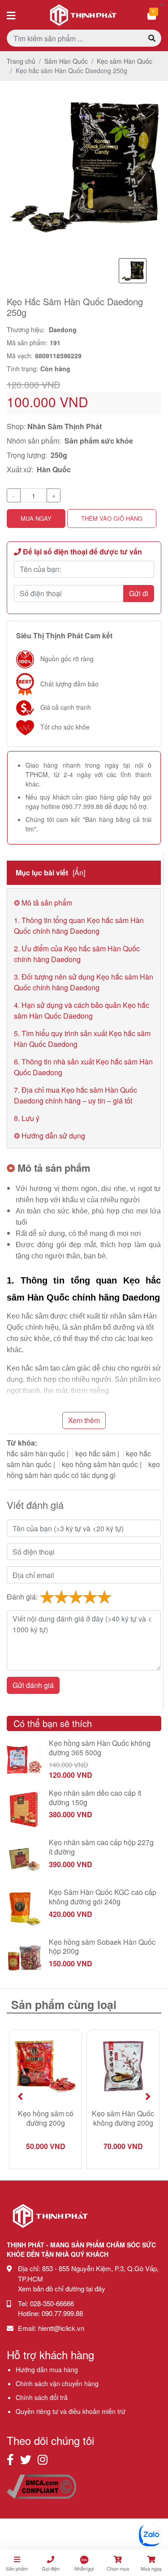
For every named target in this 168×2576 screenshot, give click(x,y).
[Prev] (20, 2096)
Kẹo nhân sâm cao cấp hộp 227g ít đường (101, 1847)
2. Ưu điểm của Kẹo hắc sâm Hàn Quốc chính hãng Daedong (77, 954)
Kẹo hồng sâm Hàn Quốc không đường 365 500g (100, 1748)
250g (59, 455)
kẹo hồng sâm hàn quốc (100, 1464)
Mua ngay (36, 518)
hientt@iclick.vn (61, 2328)
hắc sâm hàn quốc (36, 1453)
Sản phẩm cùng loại (64, 2005)
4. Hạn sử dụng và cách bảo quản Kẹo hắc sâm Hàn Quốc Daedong (82, 1010)
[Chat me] (150, 2535)
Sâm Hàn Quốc (66, 61)
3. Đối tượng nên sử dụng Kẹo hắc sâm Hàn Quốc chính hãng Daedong (84, 982)
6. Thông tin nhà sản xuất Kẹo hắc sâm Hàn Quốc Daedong (83, 1067)
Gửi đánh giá (33, 1685)
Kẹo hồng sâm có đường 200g (46, 2119)
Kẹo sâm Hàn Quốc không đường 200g (123, 2119)
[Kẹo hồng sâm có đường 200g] (45, 2066)
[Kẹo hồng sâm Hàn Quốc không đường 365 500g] (24, 1759)
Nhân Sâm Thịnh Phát (65, 426)
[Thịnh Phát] (50, 2231)
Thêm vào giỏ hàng (112, 518)
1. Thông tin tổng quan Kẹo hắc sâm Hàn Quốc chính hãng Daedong (79, 925)
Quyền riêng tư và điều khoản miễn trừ (71, 2411)
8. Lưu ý (27, 1118)
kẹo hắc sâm (95, 1453)
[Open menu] (11, 15)
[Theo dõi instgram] (43, 2459)
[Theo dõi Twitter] (26, 2459)
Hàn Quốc (54, 469)
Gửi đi (139, 593)
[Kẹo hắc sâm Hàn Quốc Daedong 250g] (84, 165)
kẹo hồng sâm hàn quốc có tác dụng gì (83, 1470)
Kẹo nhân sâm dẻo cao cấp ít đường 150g (95, 1798)
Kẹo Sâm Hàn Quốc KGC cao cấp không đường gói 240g (103, 1897)
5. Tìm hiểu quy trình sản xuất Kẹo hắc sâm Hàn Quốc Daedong (82, 1039)
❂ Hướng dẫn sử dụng (50, 1136)
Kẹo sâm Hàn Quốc (125, 61)
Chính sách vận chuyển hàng (57, 2383)
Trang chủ (21, 61)
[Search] (152, 38)
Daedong (63, 330)
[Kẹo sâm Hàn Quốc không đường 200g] (123, 2066)
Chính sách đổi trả (42, 2397)
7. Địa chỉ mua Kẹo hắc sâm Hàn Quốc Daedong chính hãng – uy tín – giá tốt (75, 1095)
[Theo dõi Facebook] (10, 2459)
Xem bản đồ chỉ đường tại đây (62, 2288)
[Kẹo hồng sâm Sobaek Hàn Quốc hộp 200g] (24, 1958)
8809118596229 (58, 356)
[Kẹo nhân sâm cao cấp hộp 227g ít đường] (24, 1858)
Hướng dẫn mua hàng (47, 2369)
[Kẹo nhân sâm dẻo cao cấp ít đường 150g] (24, 1809)
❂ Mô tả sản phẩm (43, 903)
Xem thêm (84, 1420)
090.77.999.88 (82, 806)
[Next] (148, 2096)
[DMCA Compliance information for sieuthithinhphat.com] (41, 2486)
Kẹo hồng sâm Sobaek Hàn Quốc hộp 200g (102, 1947)
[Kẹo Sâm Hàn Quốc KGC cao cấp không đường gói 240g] (24, 1908)
